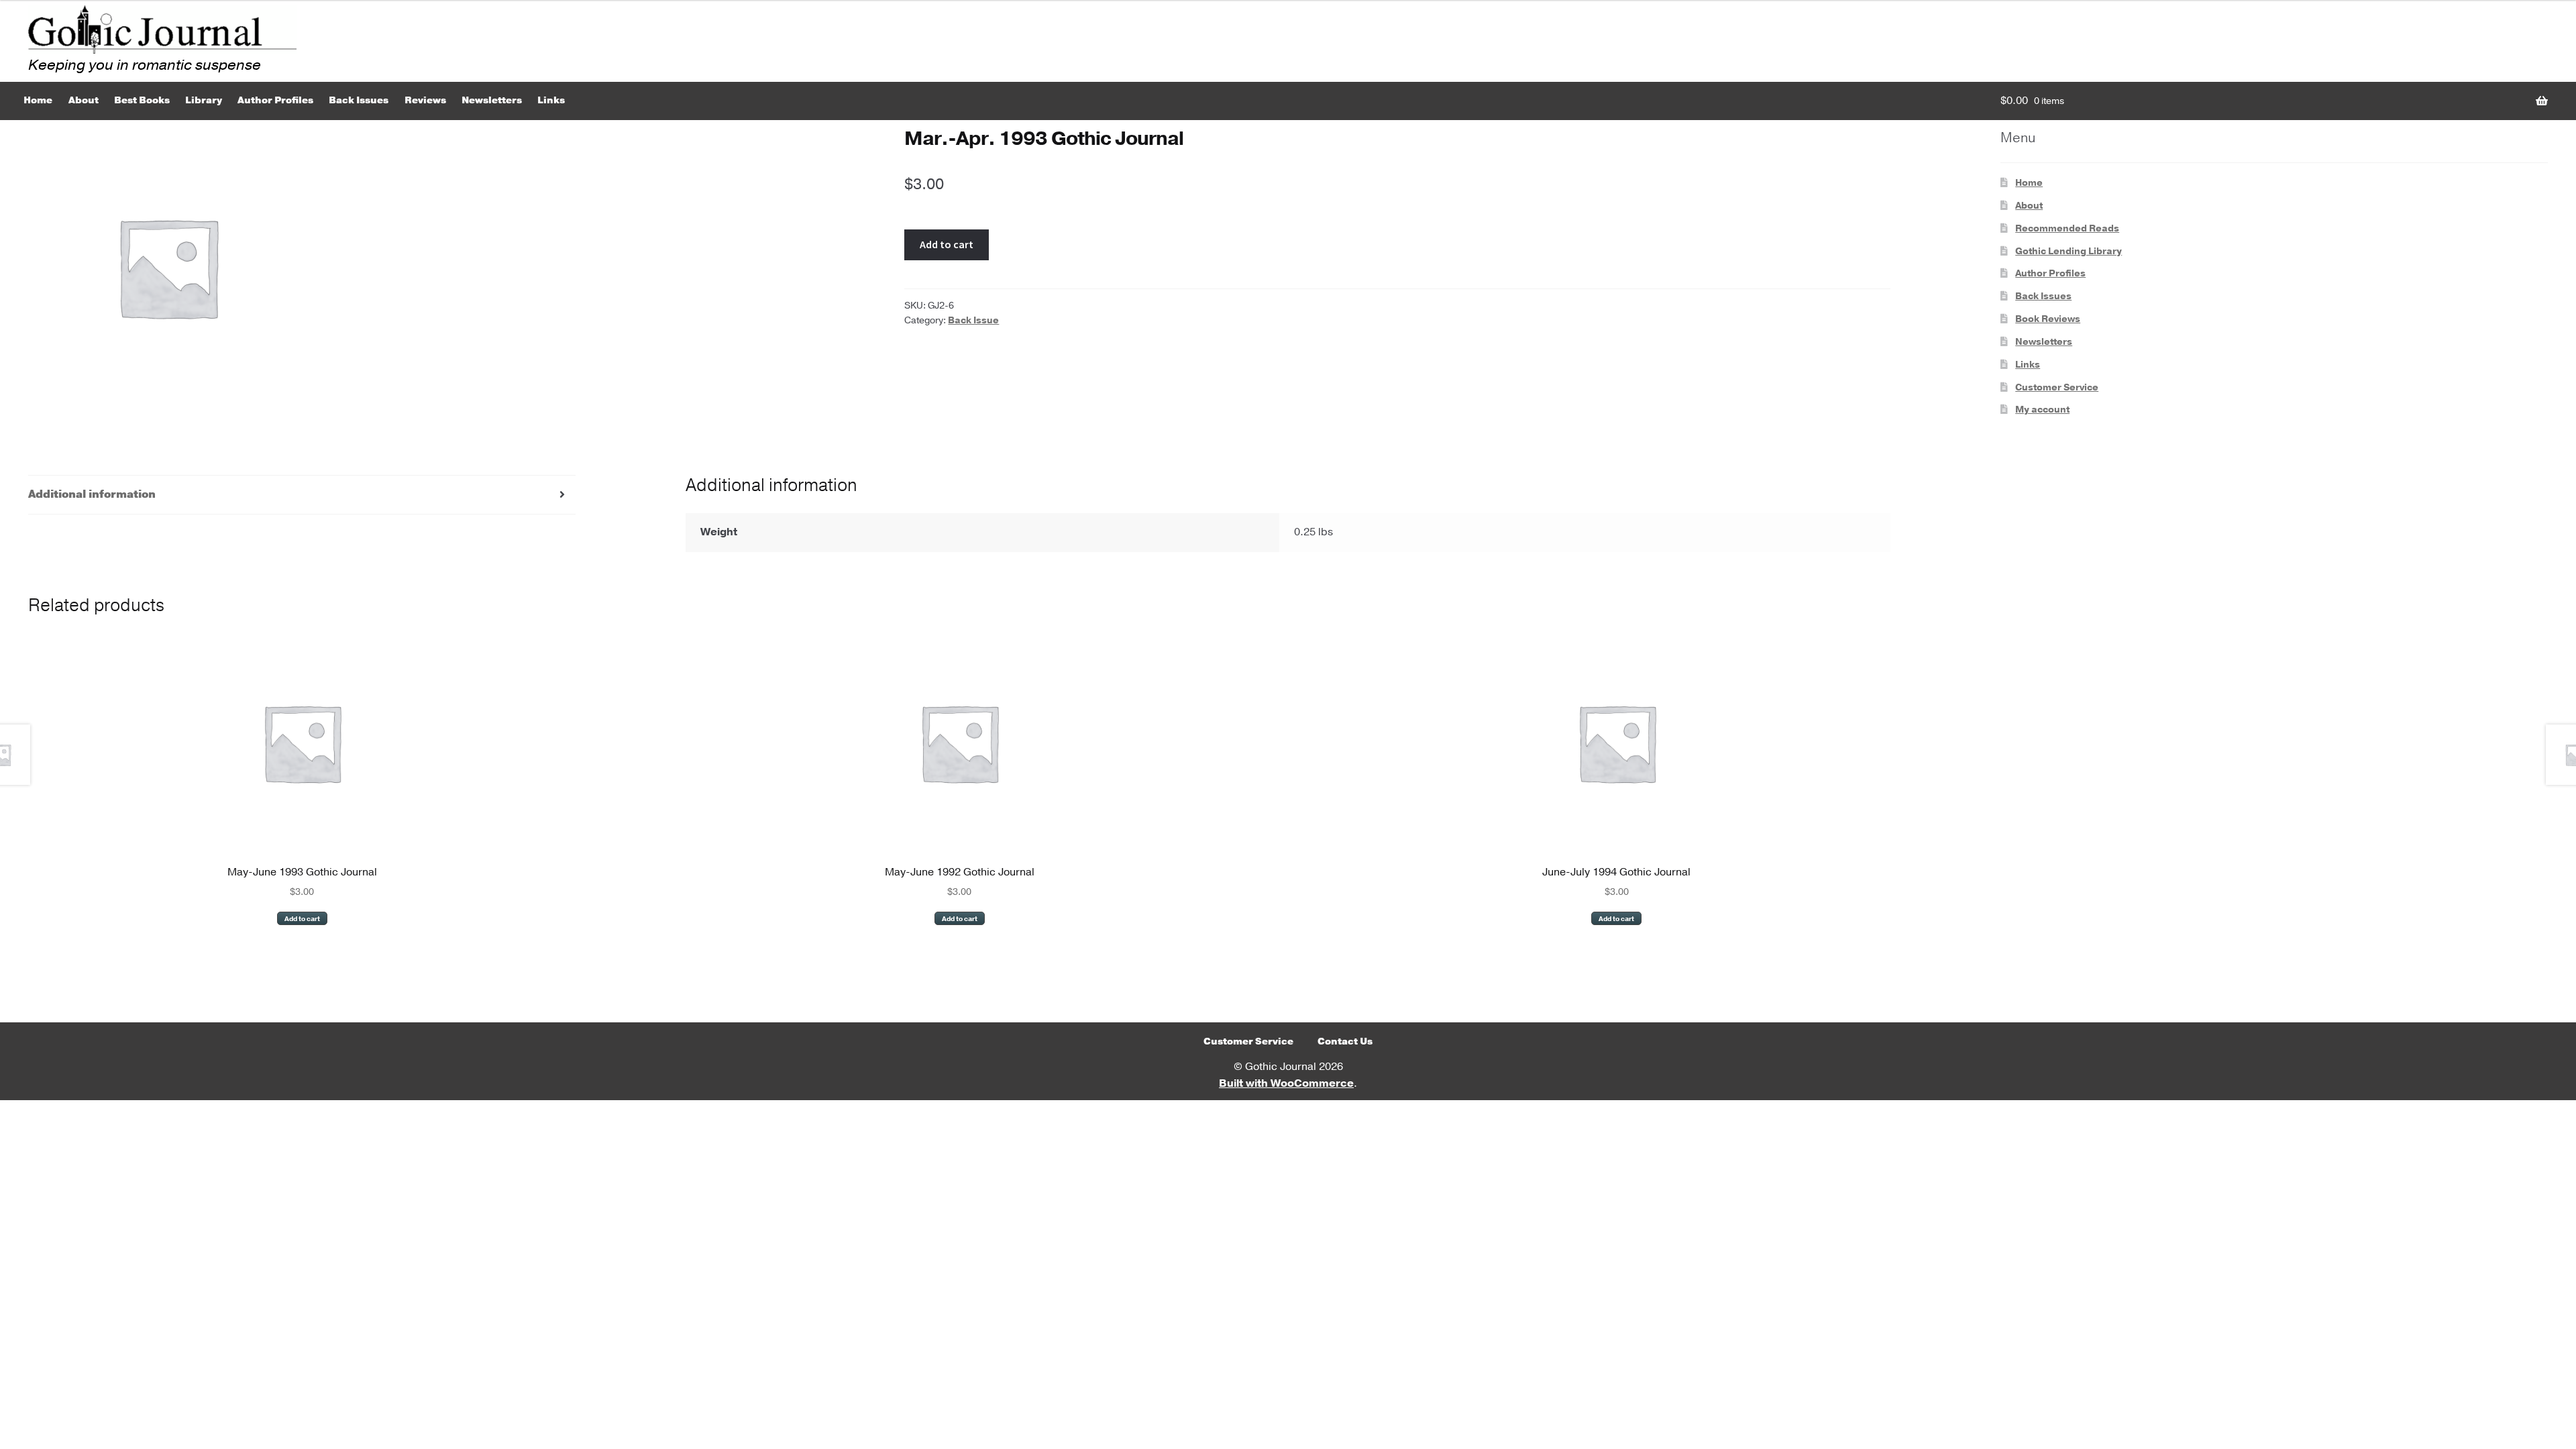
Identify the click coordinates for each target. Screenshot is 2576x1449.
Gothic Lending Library (2069, 251)
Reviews (425, 100)
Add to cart (947, 244)
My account (2042, 410)
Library (204, 100)
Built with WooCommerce (1286, 1083)
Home (38, 100)
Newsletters (492, 100)
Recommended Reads (2067, 228)
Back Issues (359, 100)
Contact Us (1345, 1041)
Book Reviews (2048, 319)
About (84, 100)
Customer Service (2057, 387)
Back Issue (973, 320)
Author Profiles (275, 100)
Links (551, 100)
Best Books (142, 100)
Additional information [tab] (92, 494)
